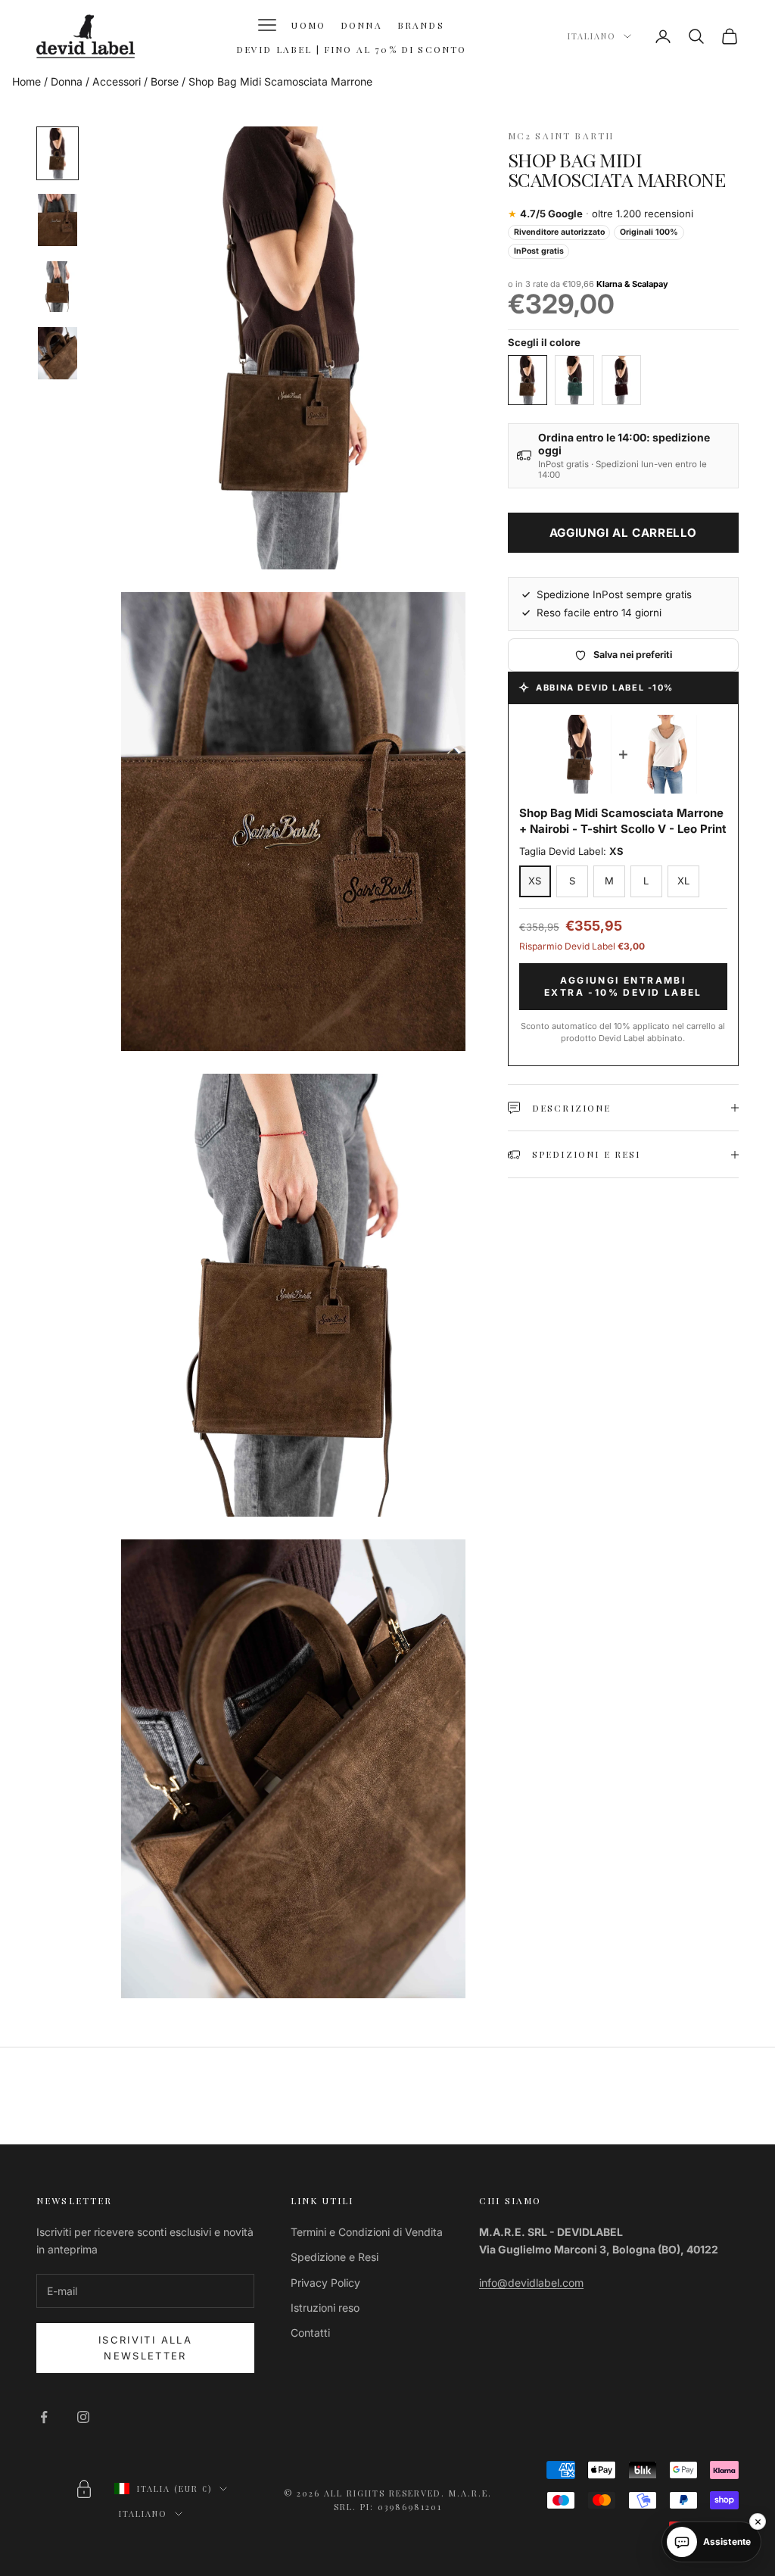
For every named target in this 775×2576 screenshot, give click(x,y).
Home (26, 81)
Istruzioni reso (325, 2308)
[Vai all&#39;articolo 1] (58, 153)
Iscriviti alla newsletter (145, 2348)
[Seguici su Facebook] (44, 2417)
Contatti (310, 2333)
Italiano (592, 36)
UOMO (308, 25)
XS (535, 881)
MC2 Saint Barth (561, 136)
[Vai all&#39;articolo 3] (58, 287)
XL (683, 881)
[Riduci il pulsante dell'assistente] (758, 2521)
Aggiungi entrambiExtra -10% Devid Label (623, 986)
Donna (67, 81)
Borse (165, 81)
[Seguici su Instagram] (83, 2417)
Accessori (117, 81)
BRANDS (421, 25)
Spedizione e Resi (335, 2257)
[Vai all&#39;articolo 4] (58, 353)
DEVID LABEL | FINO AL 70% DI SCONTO (352, 49)
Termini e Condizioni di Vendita (367, 2232)
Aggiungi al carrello (623, 533)
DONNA (361, 25)
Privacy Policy (325, 2283)
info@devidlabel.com (531, 2283)
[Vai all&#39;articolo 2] (58, 220)
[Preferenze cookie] (84, 2489)
